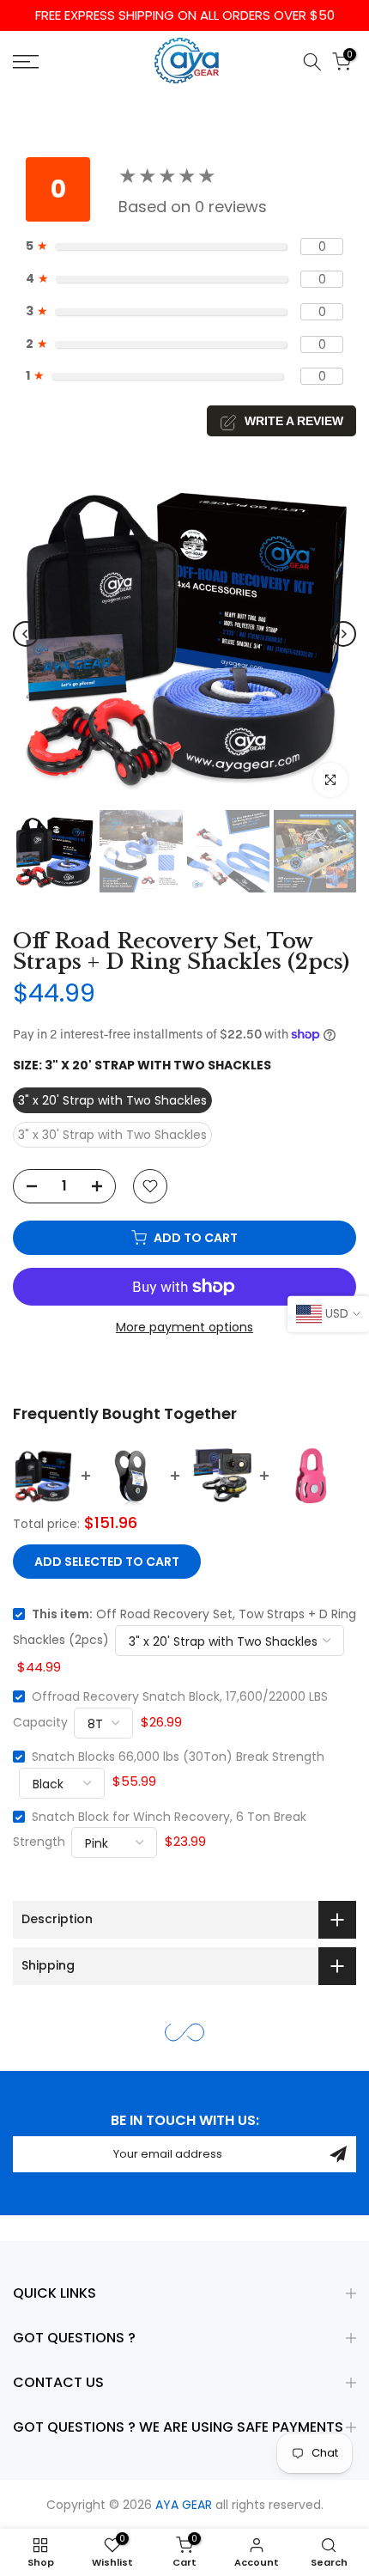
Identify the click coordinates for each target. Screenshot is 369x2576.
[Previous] (26, 634)
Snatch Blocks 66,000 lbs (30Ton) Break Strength (178, 1757)
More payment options (184, 1327)
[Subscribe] (338, 2154)
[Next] (343, 634)
